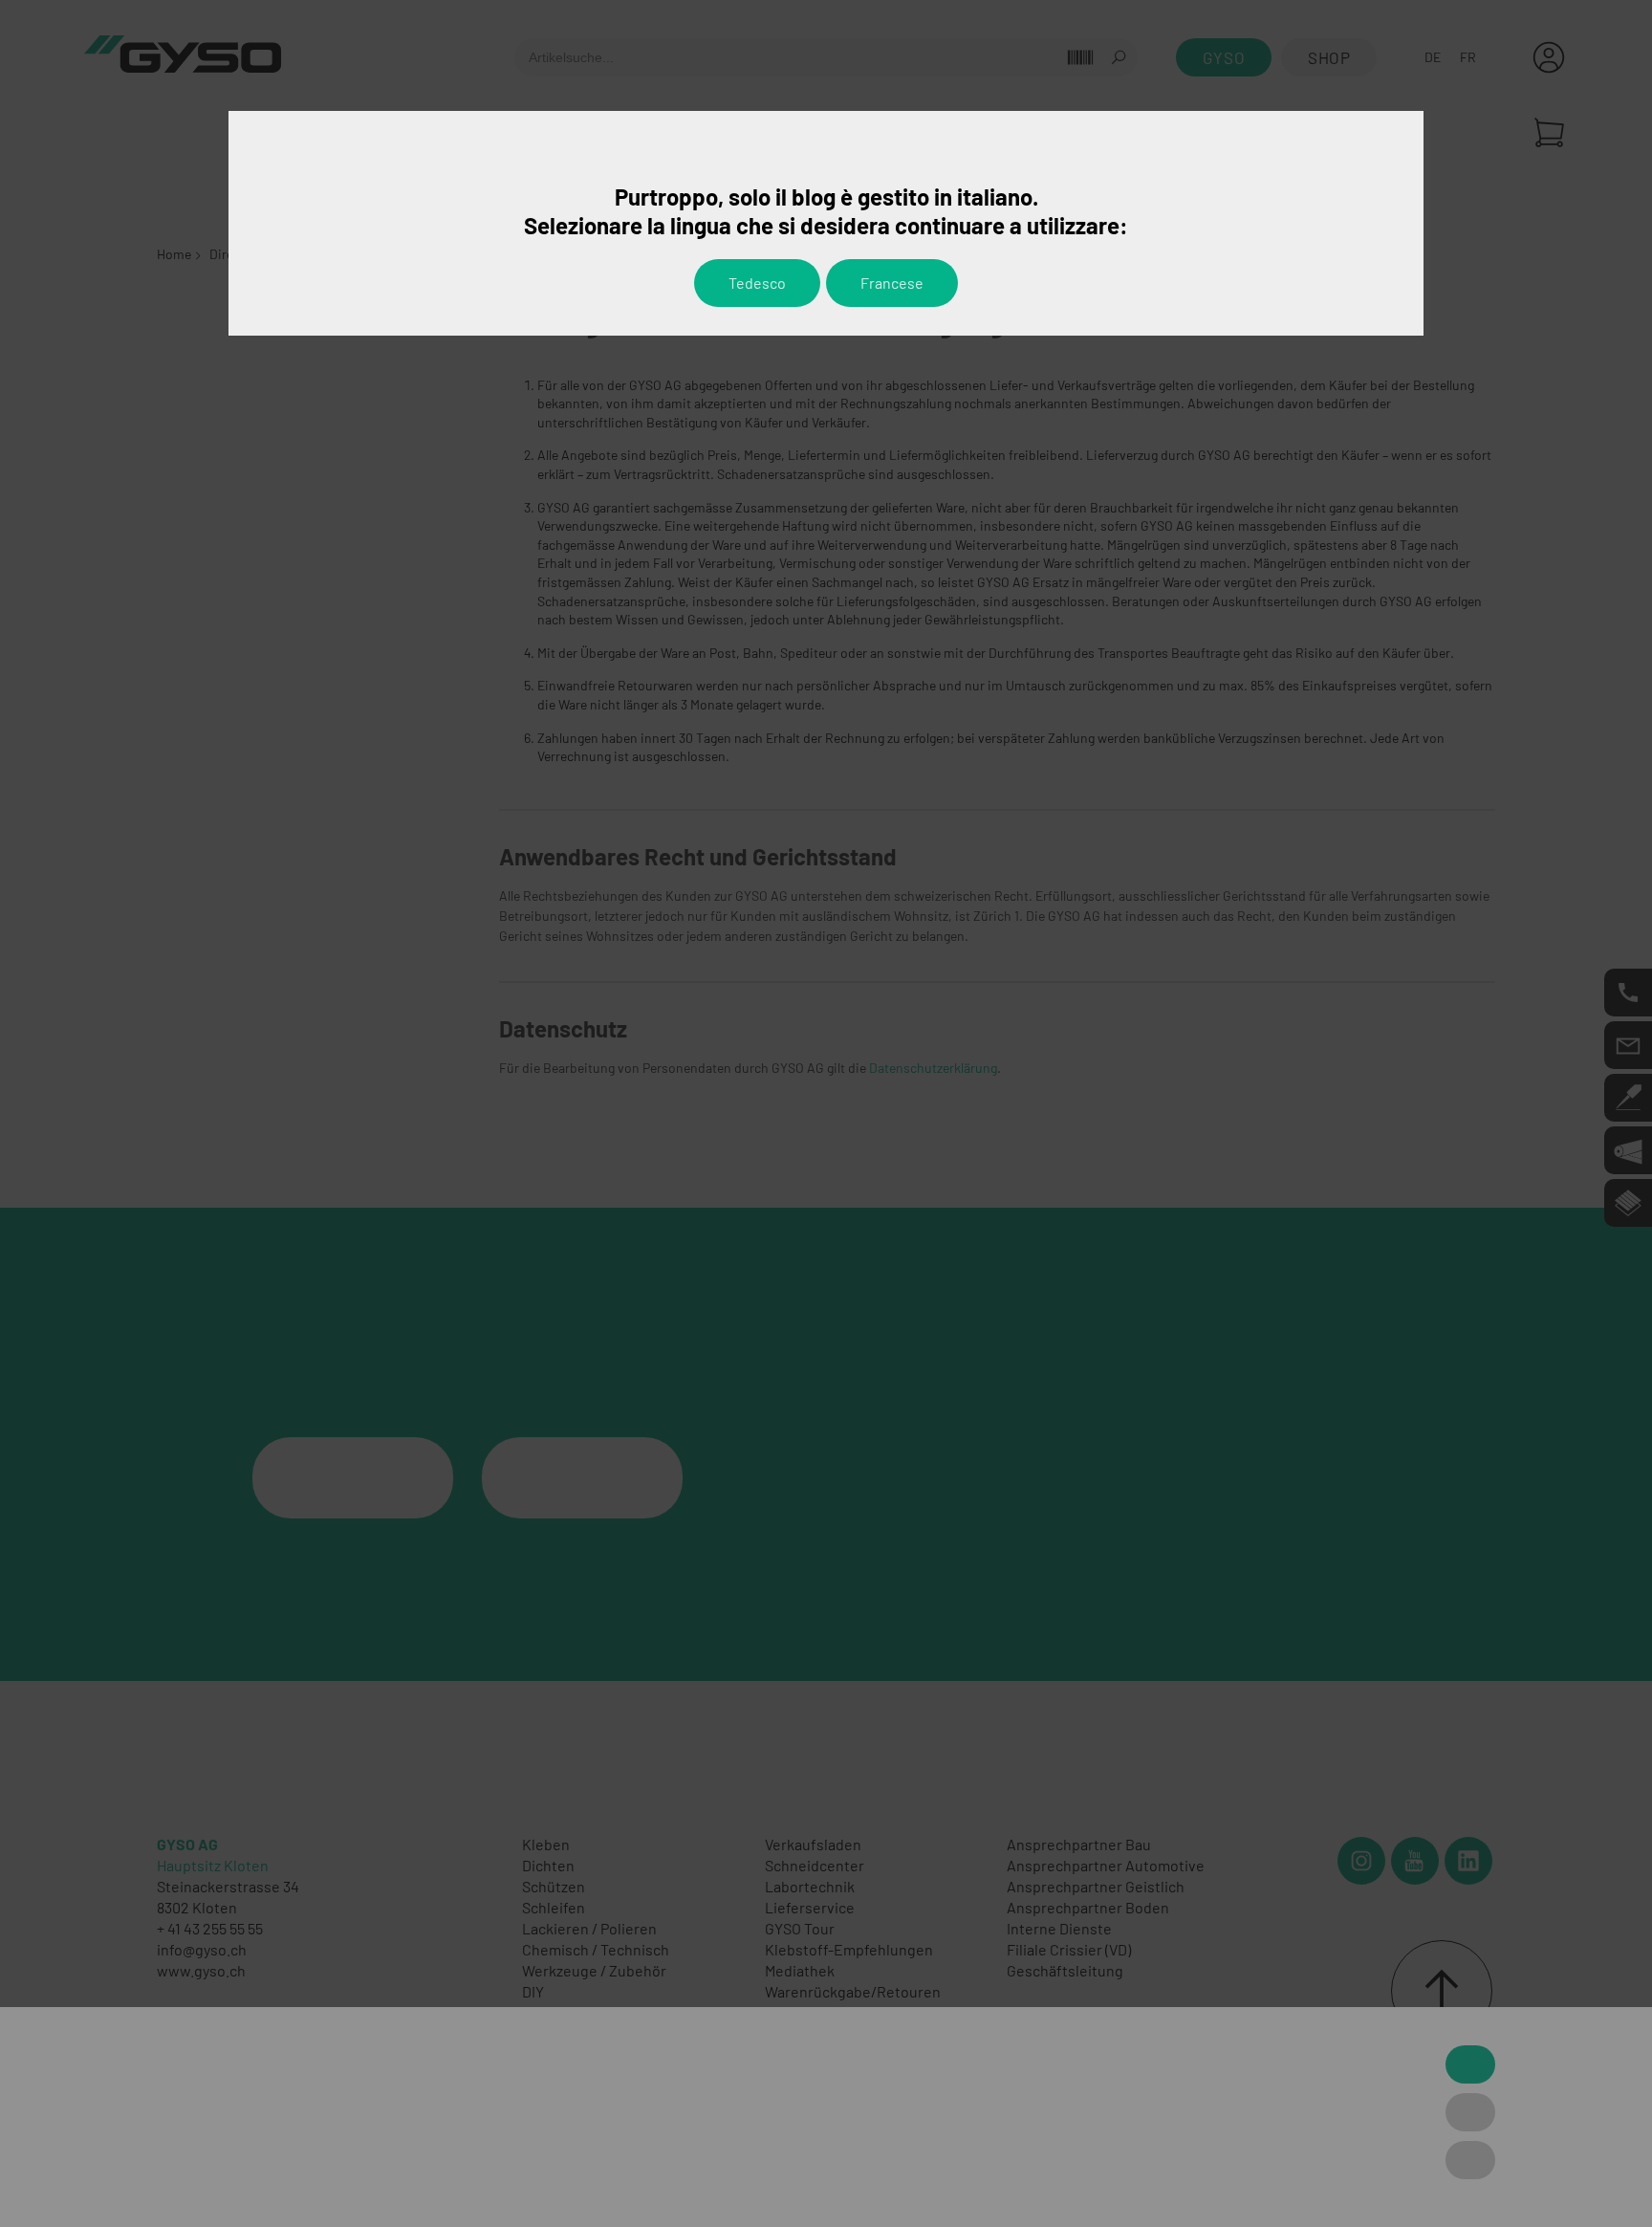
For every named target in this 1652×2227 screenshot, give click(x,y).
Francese (892, 283)
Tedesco (757, 283)
